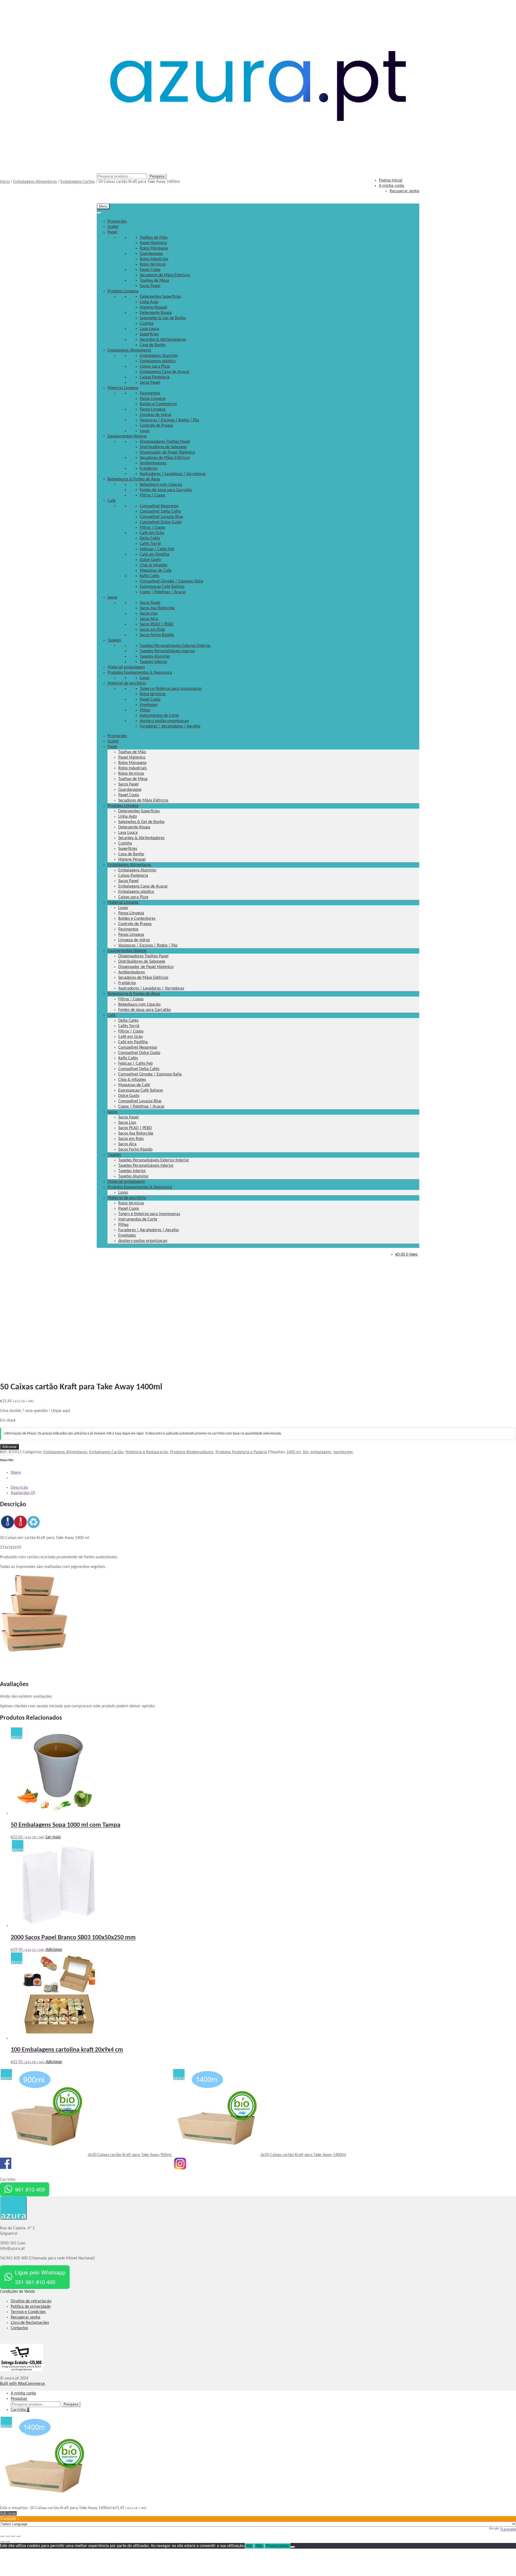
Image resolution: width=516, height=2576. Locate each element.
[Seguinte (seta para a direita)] (8, 2541)
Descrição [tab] (19, 1488)
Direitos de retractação (31, 2301)
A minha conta (23, 2393)
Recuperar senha (26, 2317)
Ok (249, 2546)
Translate (508, 2530)
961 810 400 (30, 2189)
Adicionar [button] (54, 1950)
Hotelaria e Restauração (147, 1452)
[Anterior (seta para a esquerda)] (2, 2541)
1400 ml (294, 1452)
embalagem (321, 1452)
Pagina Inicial (391, 180)
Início (5, 182)
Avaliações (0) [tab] (23, 1493)
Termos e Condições (28, 2312)
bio (306, 1452)
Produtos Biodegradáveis (192, 1452)
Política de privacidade (31, 2307)
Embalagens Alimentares (35, 182)
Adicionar (9, 1447)
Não (259, 2546)
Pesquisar (19, 2399)
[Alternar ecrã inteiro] (8, 2536)
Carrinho (20, 2410)
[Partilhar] (13, 2536)
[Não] (293, 2547)
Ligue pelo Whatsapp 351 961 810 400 (40, 2277)
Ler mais (53, 1837)
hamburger (343, 1452)
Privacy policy (277, 2546)
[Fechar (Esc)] (18, 2536)
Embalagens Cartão (78, 182)
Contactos (19, 2328)
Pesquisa (157, 176)
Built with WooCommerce (22, 2384)
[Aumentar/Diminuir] (2, 2536)
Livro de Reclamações (30, 2323)
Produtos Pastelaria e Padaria (241, 1452)
